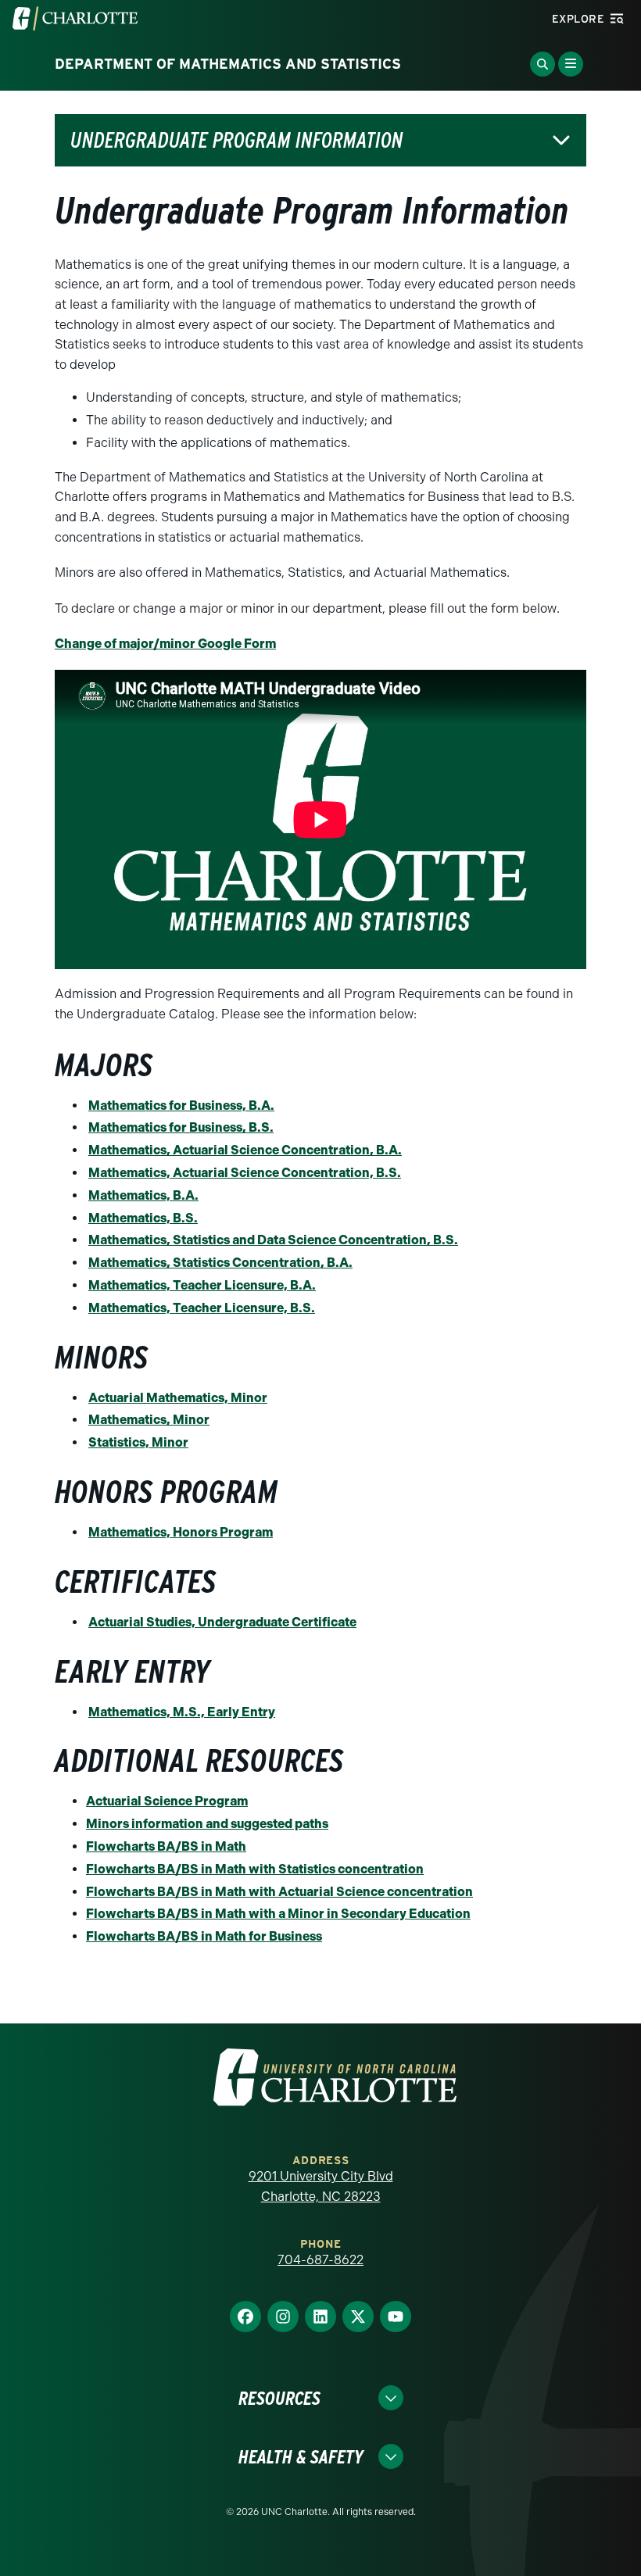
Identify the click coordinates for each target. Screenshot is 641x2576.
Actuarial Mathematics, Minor (178, 1398)
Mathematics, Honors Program (181, 1532)
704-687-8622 (320, 2260)
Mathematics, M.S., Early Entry (182, 1712)
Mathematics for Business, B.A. (181, 1106)
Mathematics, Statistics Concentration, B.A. (220, 1263)
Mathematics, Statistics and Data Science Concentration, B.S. (273, 1240)
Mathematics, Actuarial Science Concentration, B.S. (245, 1173)
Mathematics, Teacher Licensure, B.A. (202, 1285)
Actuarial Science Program (167, 1801)
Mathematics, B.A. (143, 1195)
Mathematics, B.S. (143, 1218)
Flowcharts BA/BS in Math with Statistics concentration (255, 1869)
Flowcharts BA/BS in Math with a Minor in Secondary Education (278, 1914)
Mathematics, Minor (149, 1420)
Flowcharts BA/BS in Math (166, 1846)
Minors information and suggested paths (207, 1824)
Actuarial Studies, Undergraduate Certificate (222, 1622)
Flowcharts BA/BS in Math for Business (204, 1936)
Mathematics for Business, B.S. (181, 1127)
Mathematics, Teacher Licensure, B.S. (202, 1308)
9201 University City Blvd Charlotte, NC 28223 (321, 2186)
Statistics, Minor (138, 1442)
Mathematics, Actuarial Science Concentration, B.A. (245, 1150)
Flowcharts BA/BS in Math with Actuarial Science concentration (279, 1892)
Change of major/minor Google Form (165, 644)
